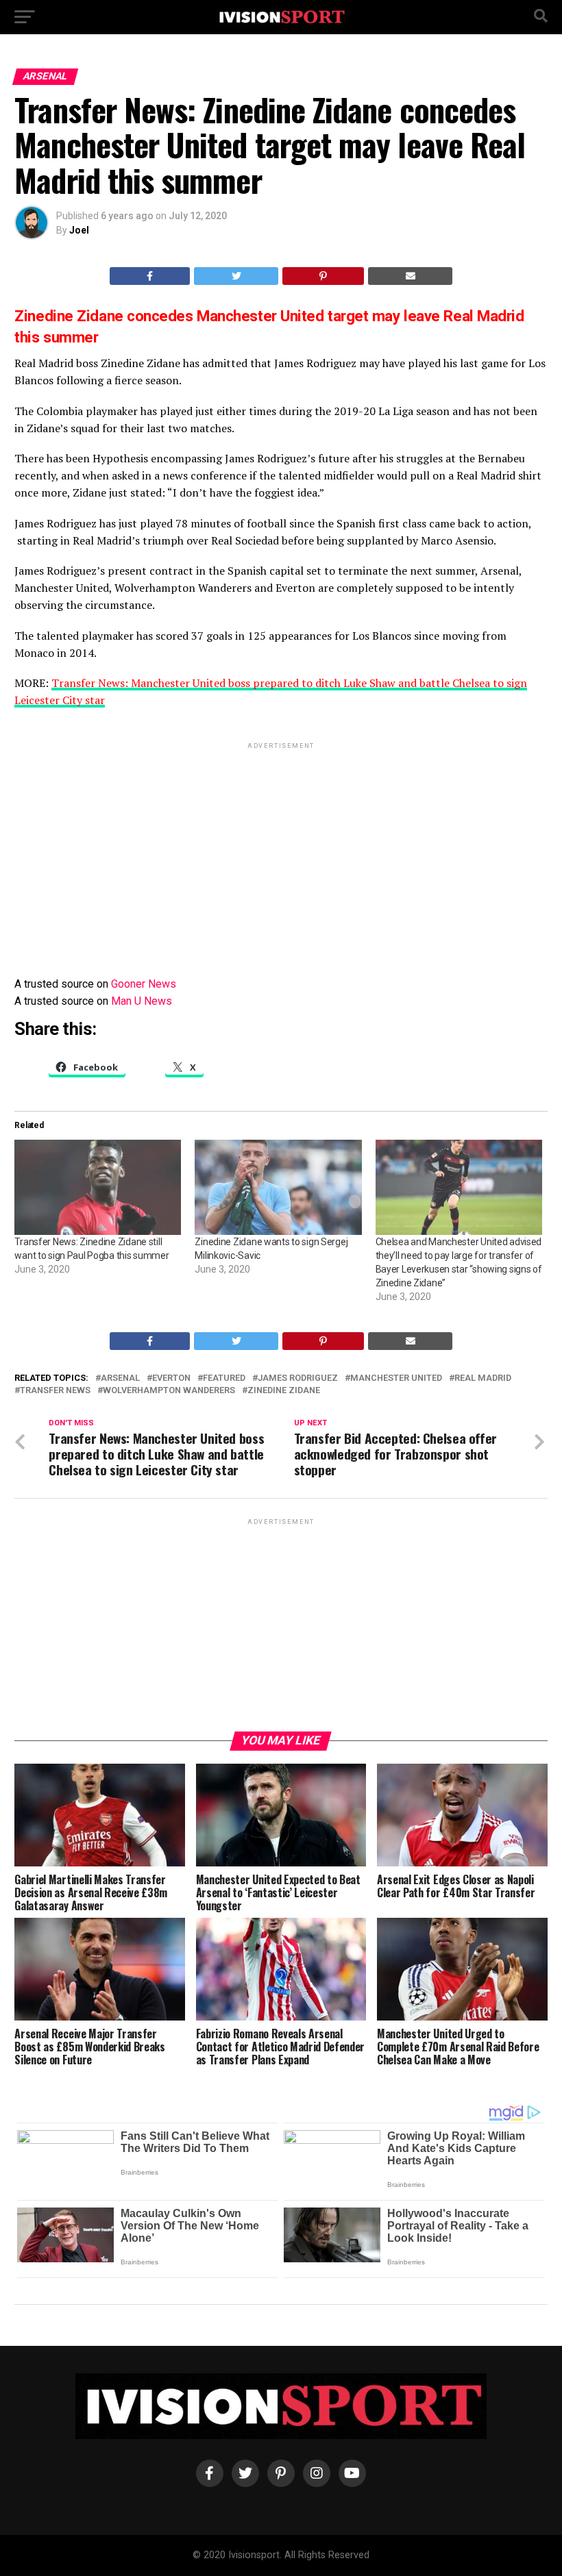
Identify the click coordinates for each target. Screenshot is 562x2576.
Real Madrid (483, 1378)
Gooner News (144, 984)
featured (224, 1378)
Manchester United (396, 1378)
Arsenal (120, 1378)
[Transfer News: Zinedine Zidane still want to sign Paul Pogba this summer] (98, 1187)
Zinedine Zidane (284, 1391)
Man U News (142, 1001)
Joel (79, 230)
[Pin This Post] (323, 276)
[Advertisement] (281, 848)
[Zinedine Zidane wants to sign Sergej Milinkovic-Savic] (278, 1187)
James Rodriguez (298, 1378)
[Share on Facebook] (150, 276)
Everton (171, 1378)
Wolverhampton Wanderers (169, 1391)
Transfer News (55, 1391)
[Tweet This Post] (236, 276)
